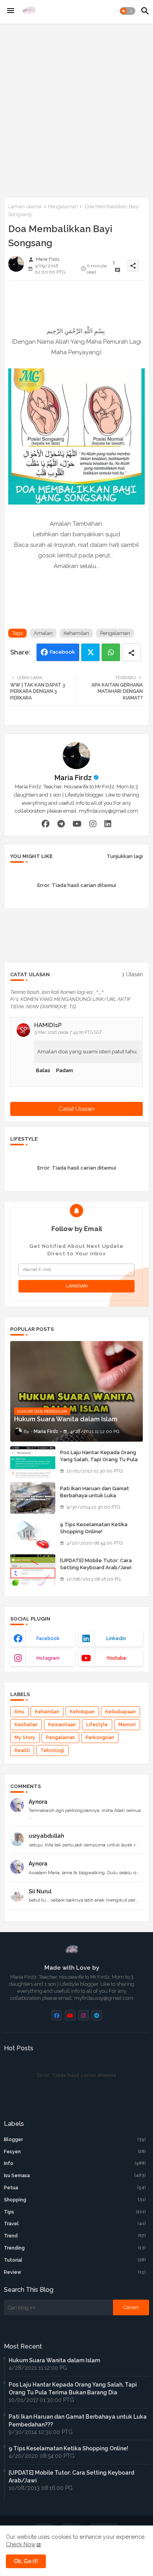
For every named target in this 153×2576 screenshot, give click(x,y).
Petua (75, 2188)
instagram (48, 1658)
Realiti (22, 1750)
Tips (75, 2212)
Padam (65, 1070)
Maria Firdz (73, 778)
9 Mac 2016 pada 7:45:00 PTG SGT (68, 1032)
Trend (75, 2236)
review (75, 2272)
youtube (116, 1658)
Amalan (43, 633)
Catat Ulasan (76, 1109)
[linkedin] (108, 824)
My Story (25, 1738)
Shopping (75, 2200)
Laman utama (25, 206)
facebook (48, 1639)
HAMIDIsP (48, 1025)
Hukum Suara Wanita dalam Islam (54, 2360)
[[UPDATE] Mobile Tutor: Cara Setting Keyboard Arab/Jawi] (33, 1570)
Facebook (62, 652)
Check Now (21, 2544)
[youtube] (77, 824)
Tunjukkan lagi (125, 856)
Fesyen (75, 2152)
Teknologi (52, 1750)
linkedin (116, 1639)
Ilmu (19, 1712)
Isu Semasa (75, 2176)
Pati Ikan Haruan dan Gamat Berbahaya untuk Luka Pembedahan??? (95, 1495)
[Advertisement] (76, 109)
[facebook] (46, 824)
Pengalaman (63, 206)
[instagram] (93, 824)
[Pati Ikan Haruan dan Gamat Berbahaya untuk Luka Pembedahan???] (33, 1498)
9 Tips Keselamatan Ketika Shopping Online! (94, 1528)
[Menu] (11, 11)
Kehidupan (82, 1712)
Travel (75, 2224)
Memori (127, 1725)
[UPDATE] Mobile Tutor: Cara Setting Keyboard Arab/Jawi (96, 1564)
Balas (43, 1070)
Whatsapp (111, 652)
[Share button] (131, 652)
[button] (127, 11)
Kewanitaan (62, 1725)
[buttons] (57, 2015)
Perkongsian (100, 1738)
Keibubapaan (120, 1712)
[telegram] (61, 824)
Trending (75, 2248)
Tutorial (75, 2260)
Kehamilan (76, 633)
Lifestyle (97, 1725)
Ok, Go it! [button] (26, 2561)
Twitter (90, 652)
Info (75, 2163)
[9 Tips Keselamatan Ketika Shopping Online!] (33, 1534)
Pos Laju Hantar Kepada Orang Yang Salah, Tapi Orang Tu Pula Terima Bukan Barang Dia (99, 1459)
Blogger (75, 2140)
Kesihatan (26, 1725)
